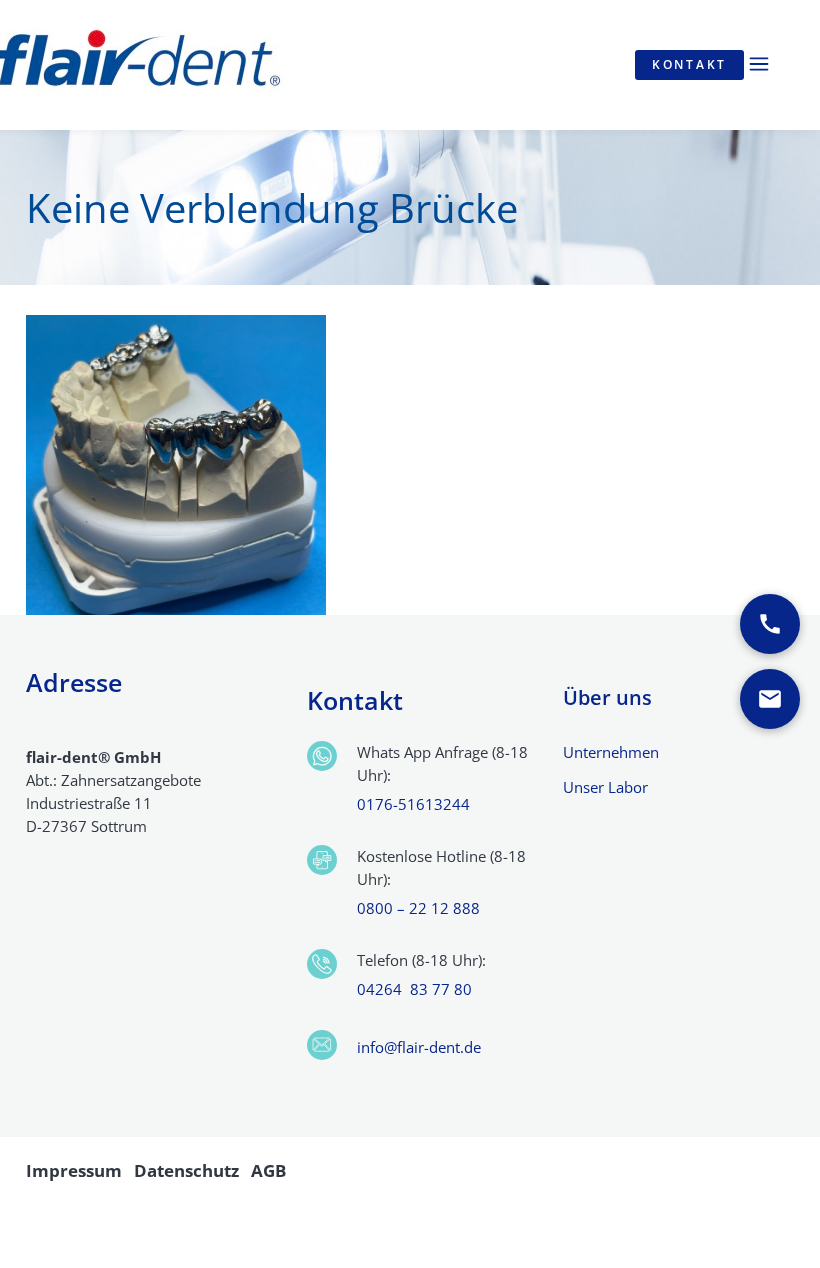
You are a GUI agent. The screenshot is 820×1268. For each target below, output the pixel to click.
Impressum (74, 1170)
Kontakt (689, 64)
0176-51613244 (413, 804)
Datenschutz (186, 1170)
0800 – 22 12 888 (418, 908)
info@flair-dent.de (419, 1047)
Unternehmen (611, 752)
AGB (268, 1170)
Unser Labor (605, 787)
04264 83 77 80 (414, 989)
